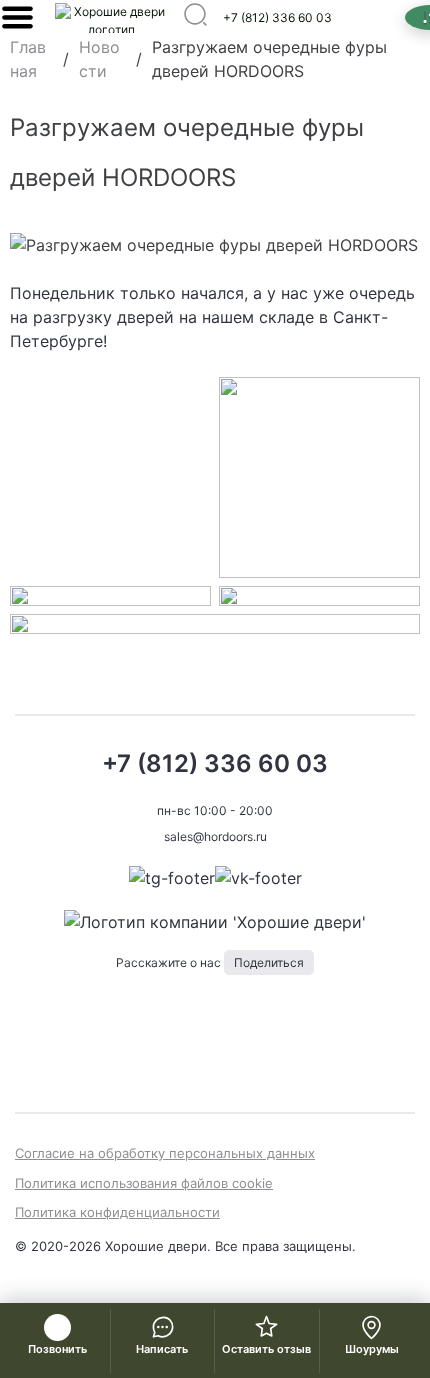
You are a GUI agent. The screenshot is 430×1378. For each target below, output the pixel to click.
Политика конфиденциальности (117, 1212)
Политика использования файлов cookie (144, 1183)
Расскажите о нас (210, 962)
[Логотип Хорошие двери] (111, 18)
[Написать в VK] (258, 878)
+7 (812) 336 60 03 (277, 17)
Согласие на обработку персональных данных (165, 1153)
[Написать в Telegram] (172, 878)
